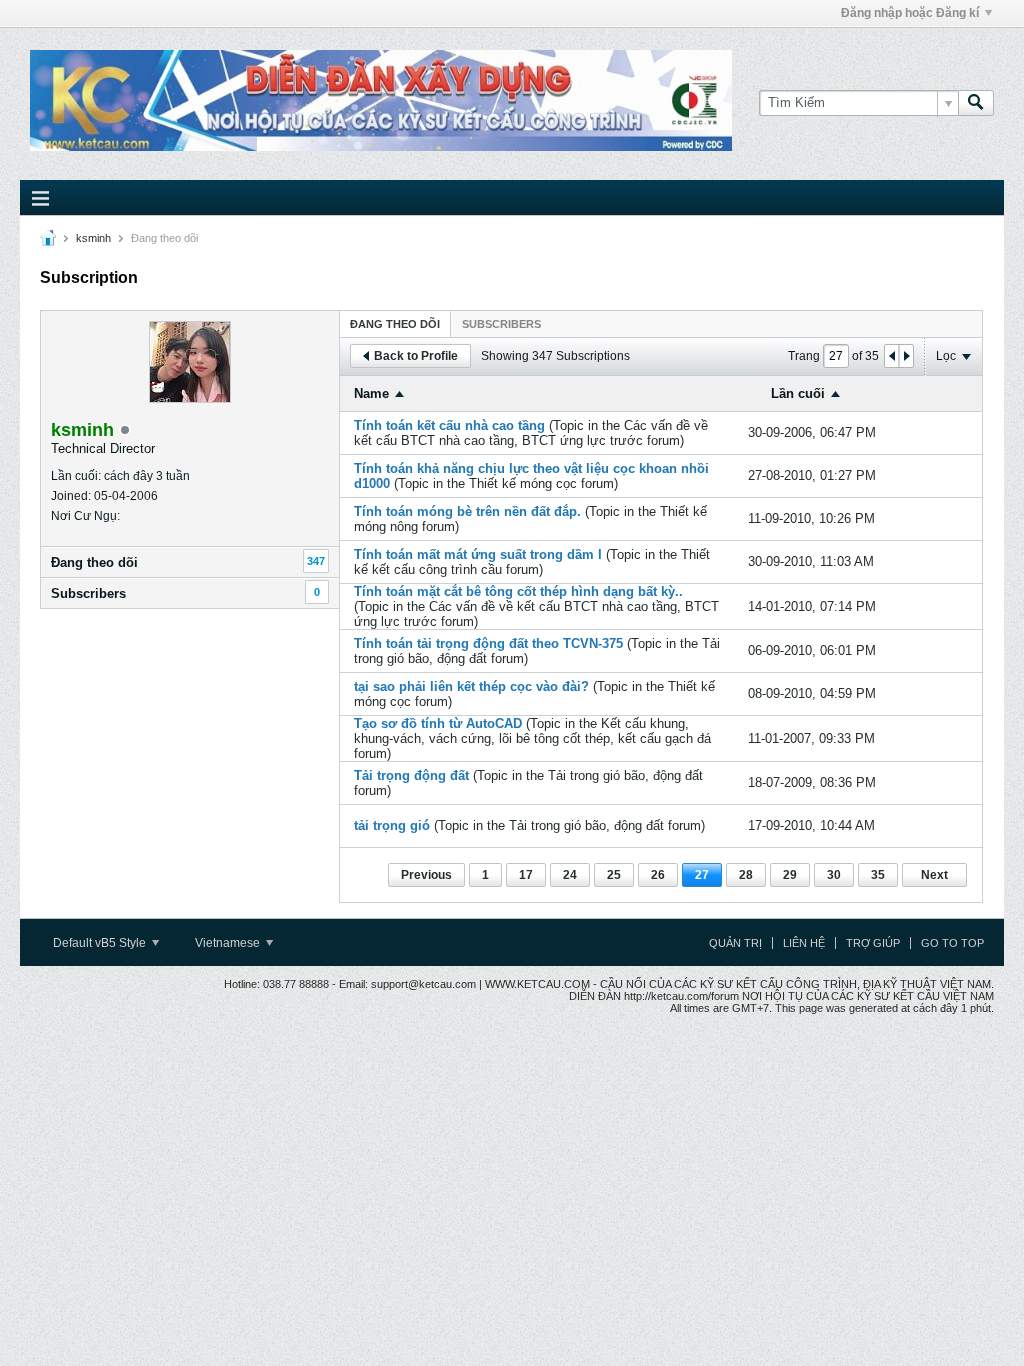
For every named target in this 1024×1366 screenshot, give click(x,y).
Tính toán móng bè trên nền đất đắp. (467, 511)
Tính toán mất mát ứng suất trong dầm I (478, 554)
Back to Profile (416, 356)
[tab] (395, 323)
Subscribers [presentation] (501, 324)
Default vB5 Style (101, 943)
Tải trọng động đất (411, 775)
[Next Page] (906, 356)
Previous (426, 875)
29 (790, 875)
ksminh (93, 238)
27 (702, 875)
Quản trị (735, 943)
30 (834, 875)
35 (878, 875)
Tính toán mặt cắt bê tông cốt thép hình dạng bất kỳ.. (518, 591)
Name (371, 393)
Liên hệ (804, 943)
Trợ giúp (873, 943)
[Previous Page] (892, 356)
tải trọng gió (392, 825)
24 (570, 875)
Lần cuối (798, 393)
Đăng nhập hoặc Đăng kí (910, 13)
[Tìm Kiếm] (976, 103)
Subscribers (88, 593)
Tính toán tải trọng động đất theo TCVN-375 (488, 643)
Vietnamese (229, 943)
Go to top (952, 943)
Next (934, 875)
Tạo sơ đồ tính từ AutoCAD (438, 723)
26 (658, 875)
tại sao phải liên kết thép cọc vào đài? (471, 686)
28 (746, 875)
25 (614, 875)
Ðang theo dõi (94, 562)
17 (526, 875)
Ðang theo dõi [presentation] (395, 324)
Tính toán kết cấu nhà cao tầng (449, 425)
